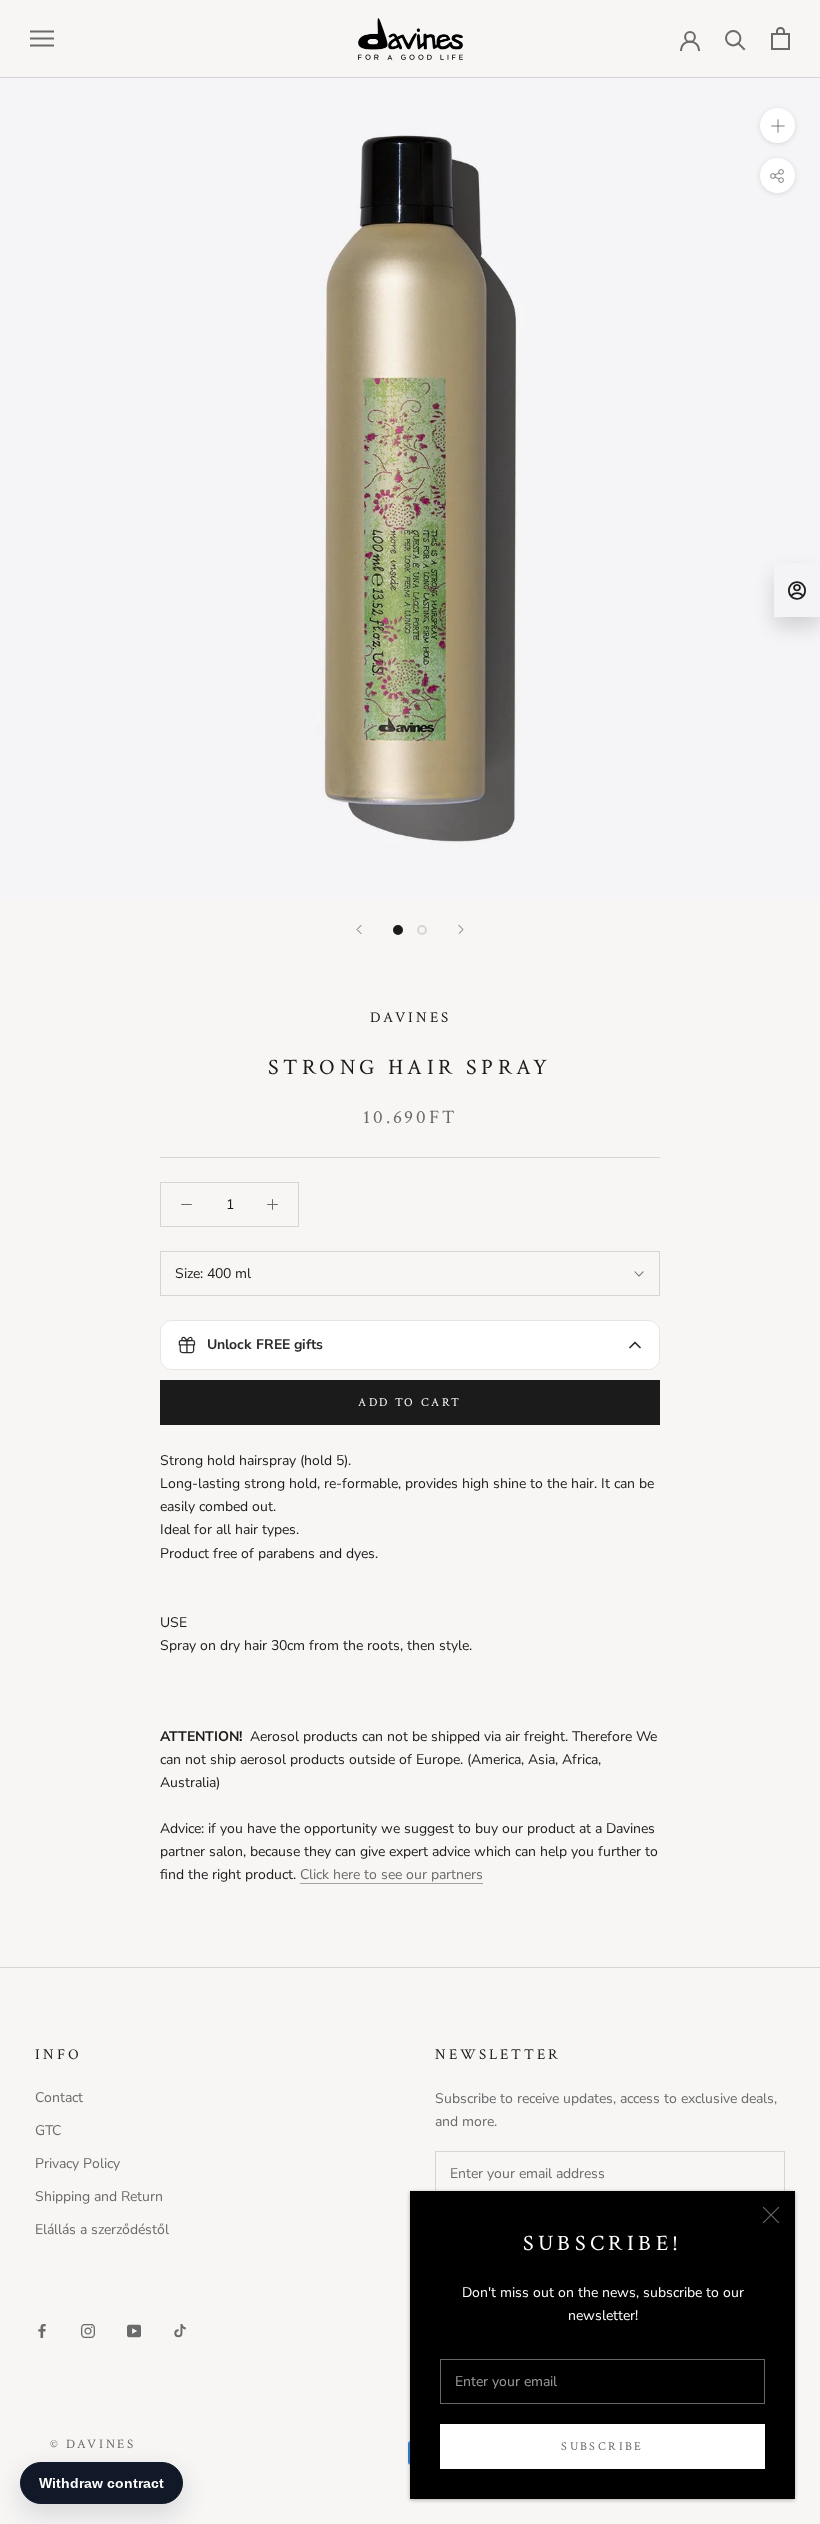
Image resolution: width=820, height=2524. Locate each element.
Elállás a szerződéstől (102, 2229)
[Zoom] (777, 124)
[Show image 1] (398, 930)
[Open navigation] (42, 38)
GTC (48, 2130)
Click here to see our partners (391, 1874)
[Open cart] (780, 38)
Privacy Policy (77, 2163)
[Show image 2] (422, 930)
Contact (59, 2097)
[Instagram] (88, 2329)
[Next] (461, 929)
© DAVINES (92, 2444)
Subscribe (602, 2446)
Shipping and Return (99, 2196)
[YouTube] (134, 2329)
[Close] (771, 2215)
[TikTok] (180, 2329)
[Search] (735, 38)
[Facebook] (42, 2329)
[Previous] (359, 929)
